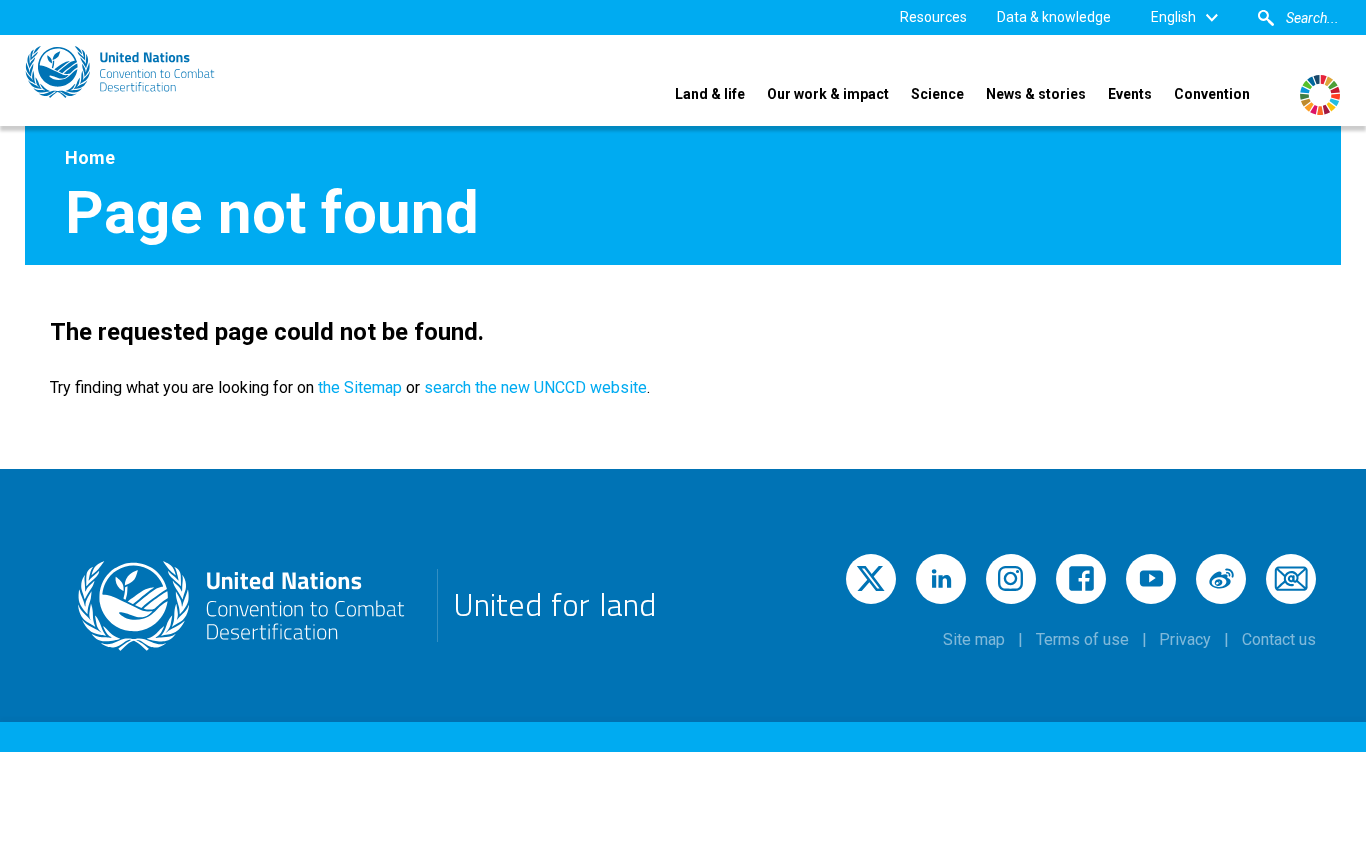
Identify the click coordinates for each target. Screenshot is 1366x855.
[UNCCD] (120, 72)
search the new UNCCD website (535, 387)
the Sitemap (358, 387)
